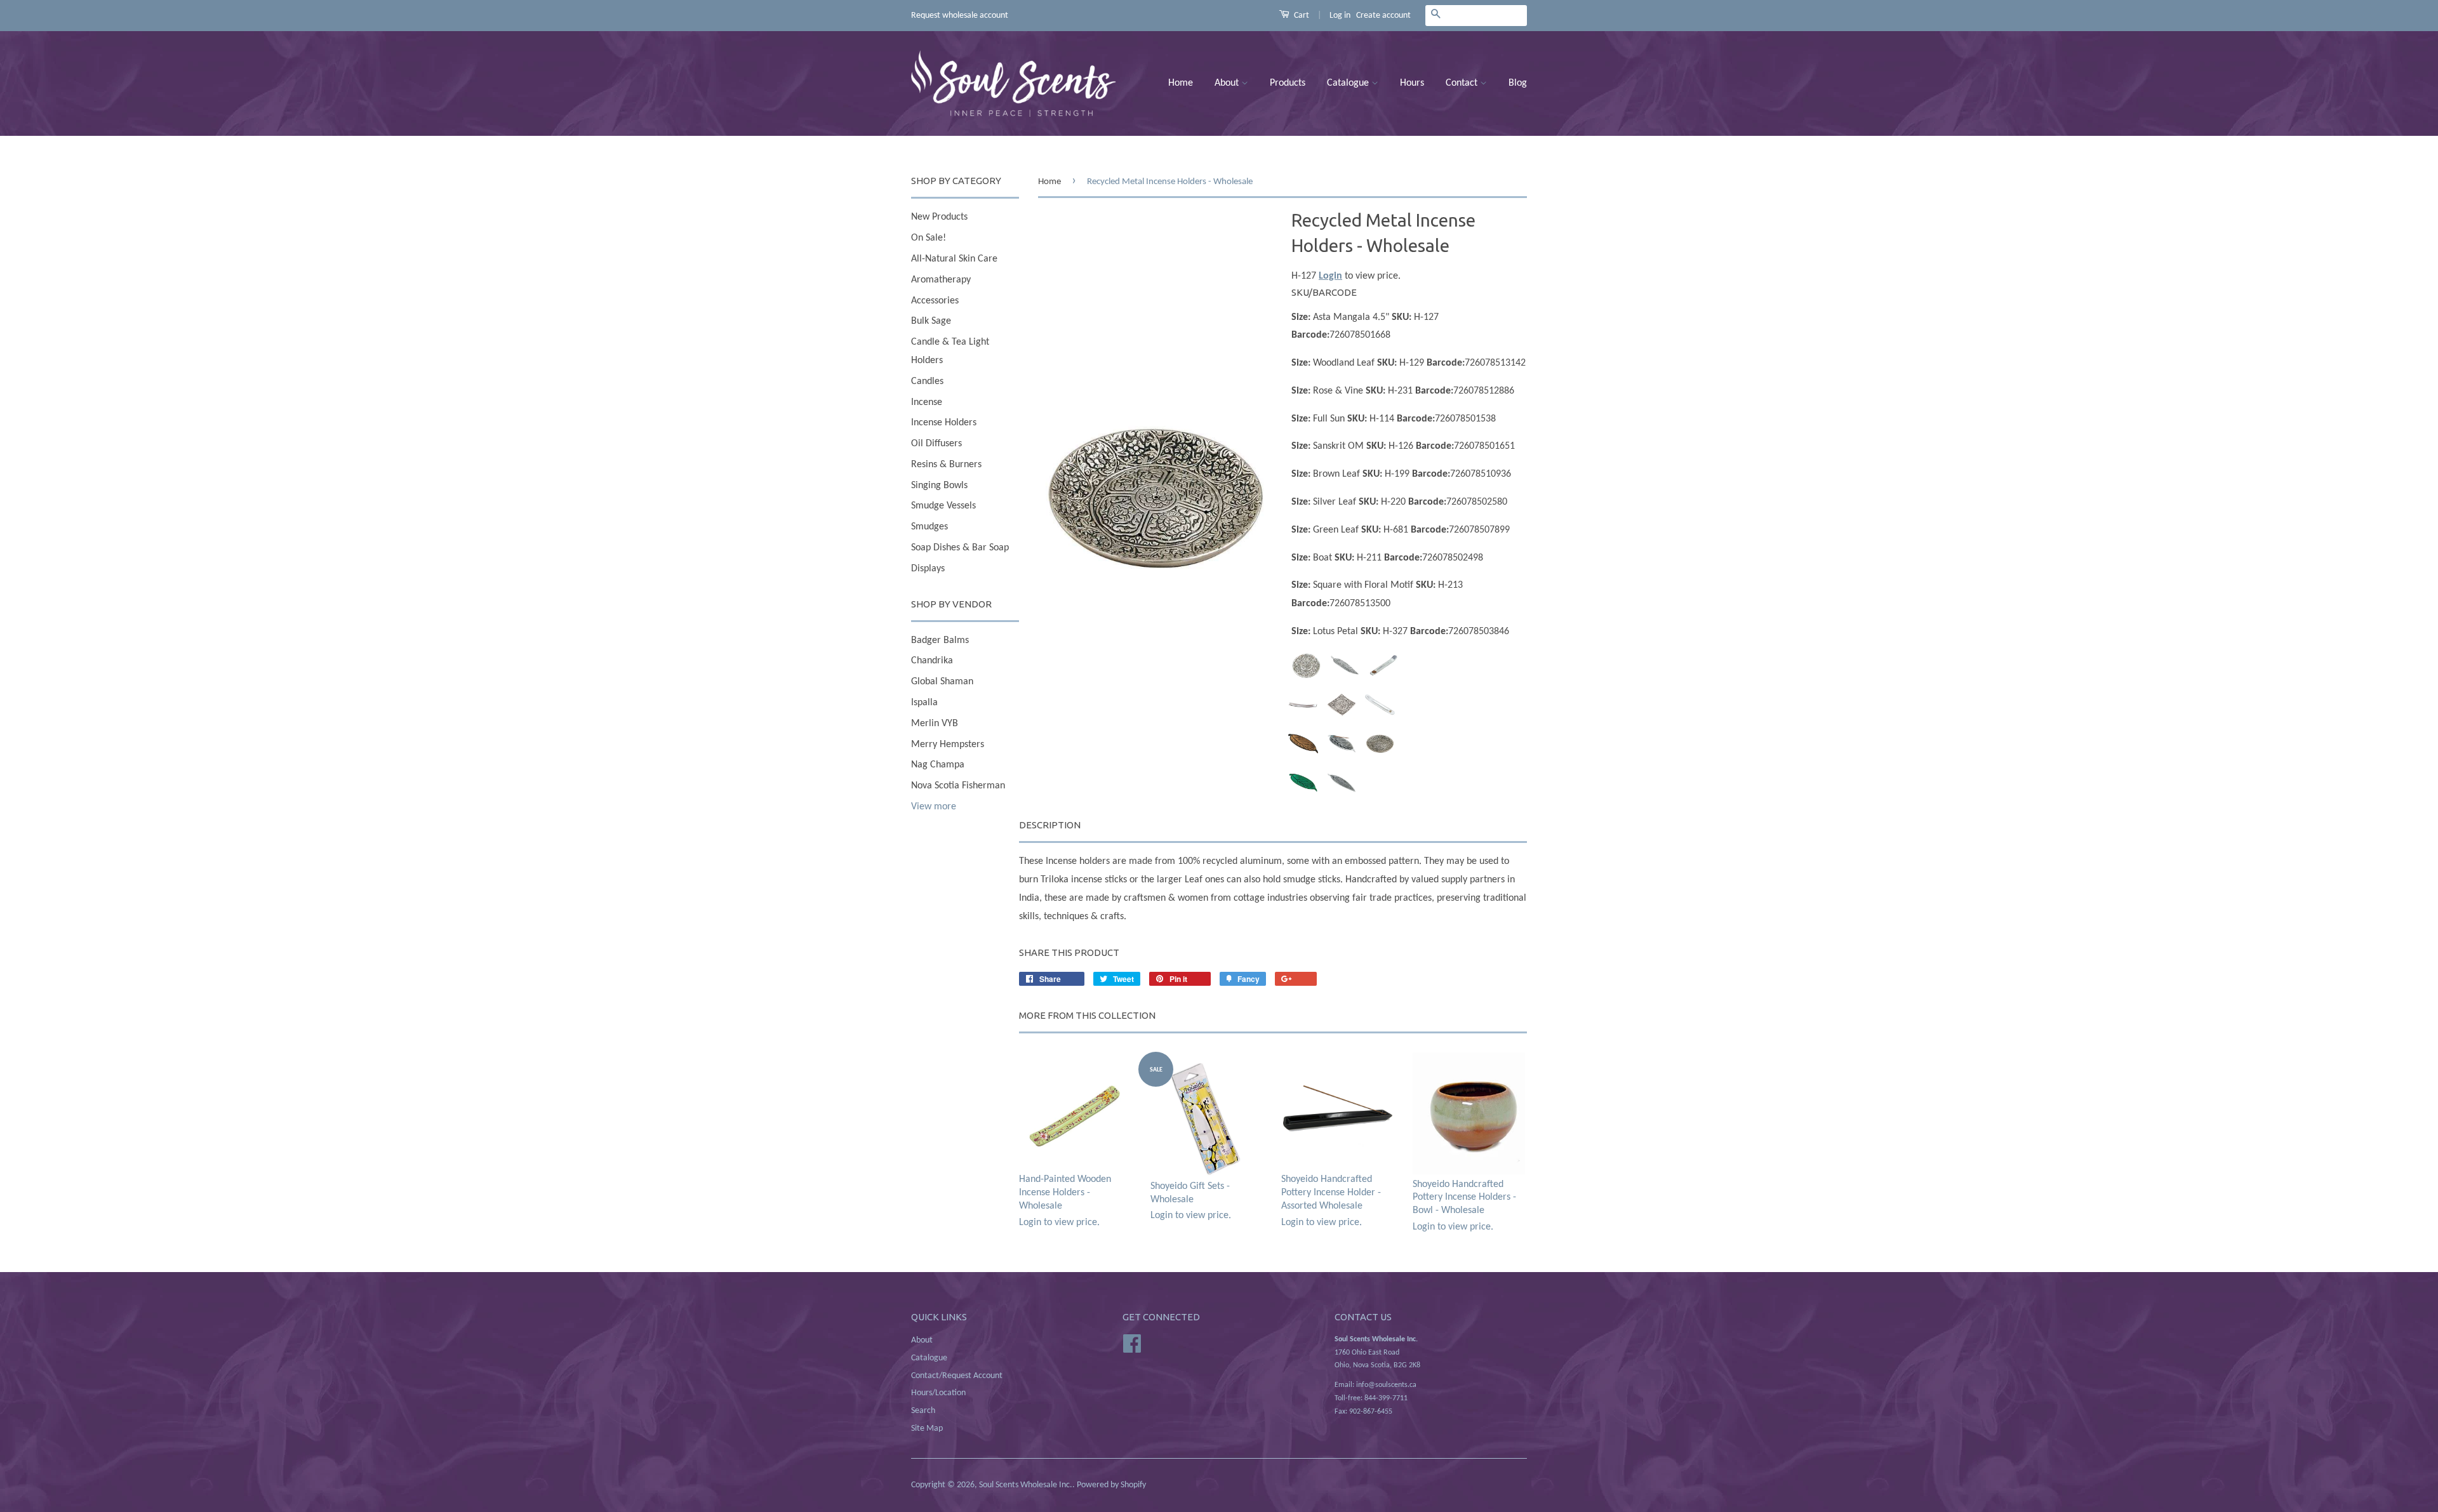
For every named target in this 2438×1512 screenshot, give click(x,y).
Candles (927, 381)
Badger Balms (940, 640)
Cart (1301, 16)
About (1228, 83)
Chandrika (932, 661)
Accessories (935, 301)
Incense (927, 402)
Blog (1518, 83)
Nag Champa (938, 765)
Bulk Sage (931, 321)
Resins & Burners (946, 465)
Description (1050, 825)
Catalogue (1349, 83)
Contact (1463, 83)
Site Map (927, 1429)
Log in (1340, 16)
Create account (1383, 16)
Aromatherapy (941, 280)
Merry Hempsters (948, 745)
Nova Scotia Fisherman (958, 786)
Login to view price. (1065, 1201)
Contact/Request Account (957, 1376)
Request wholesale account (960, 16)
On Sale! (929, 238)
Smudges (929, 527)
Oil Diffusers (936, 444)
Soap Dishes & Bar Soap (960, 548)
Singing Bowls (939, 486)
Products (1288, 83)
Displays (928, 569)
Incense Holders (944, 423)
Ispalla (924, 703)
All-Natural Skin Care (954, 259)
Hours (1412, 83)
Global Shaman (942, 682)
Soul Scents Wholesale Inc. (1026, 1485)
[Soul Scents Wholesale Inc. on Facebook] (1132, 1343)
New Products (939, 217)
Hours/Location (938, 1393)
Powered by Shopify (1111, 1485)
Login (1330, 276)
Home (1181, 83)
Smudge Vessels (943, 506)
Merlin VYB (935, 724)
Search (923, 1411)
